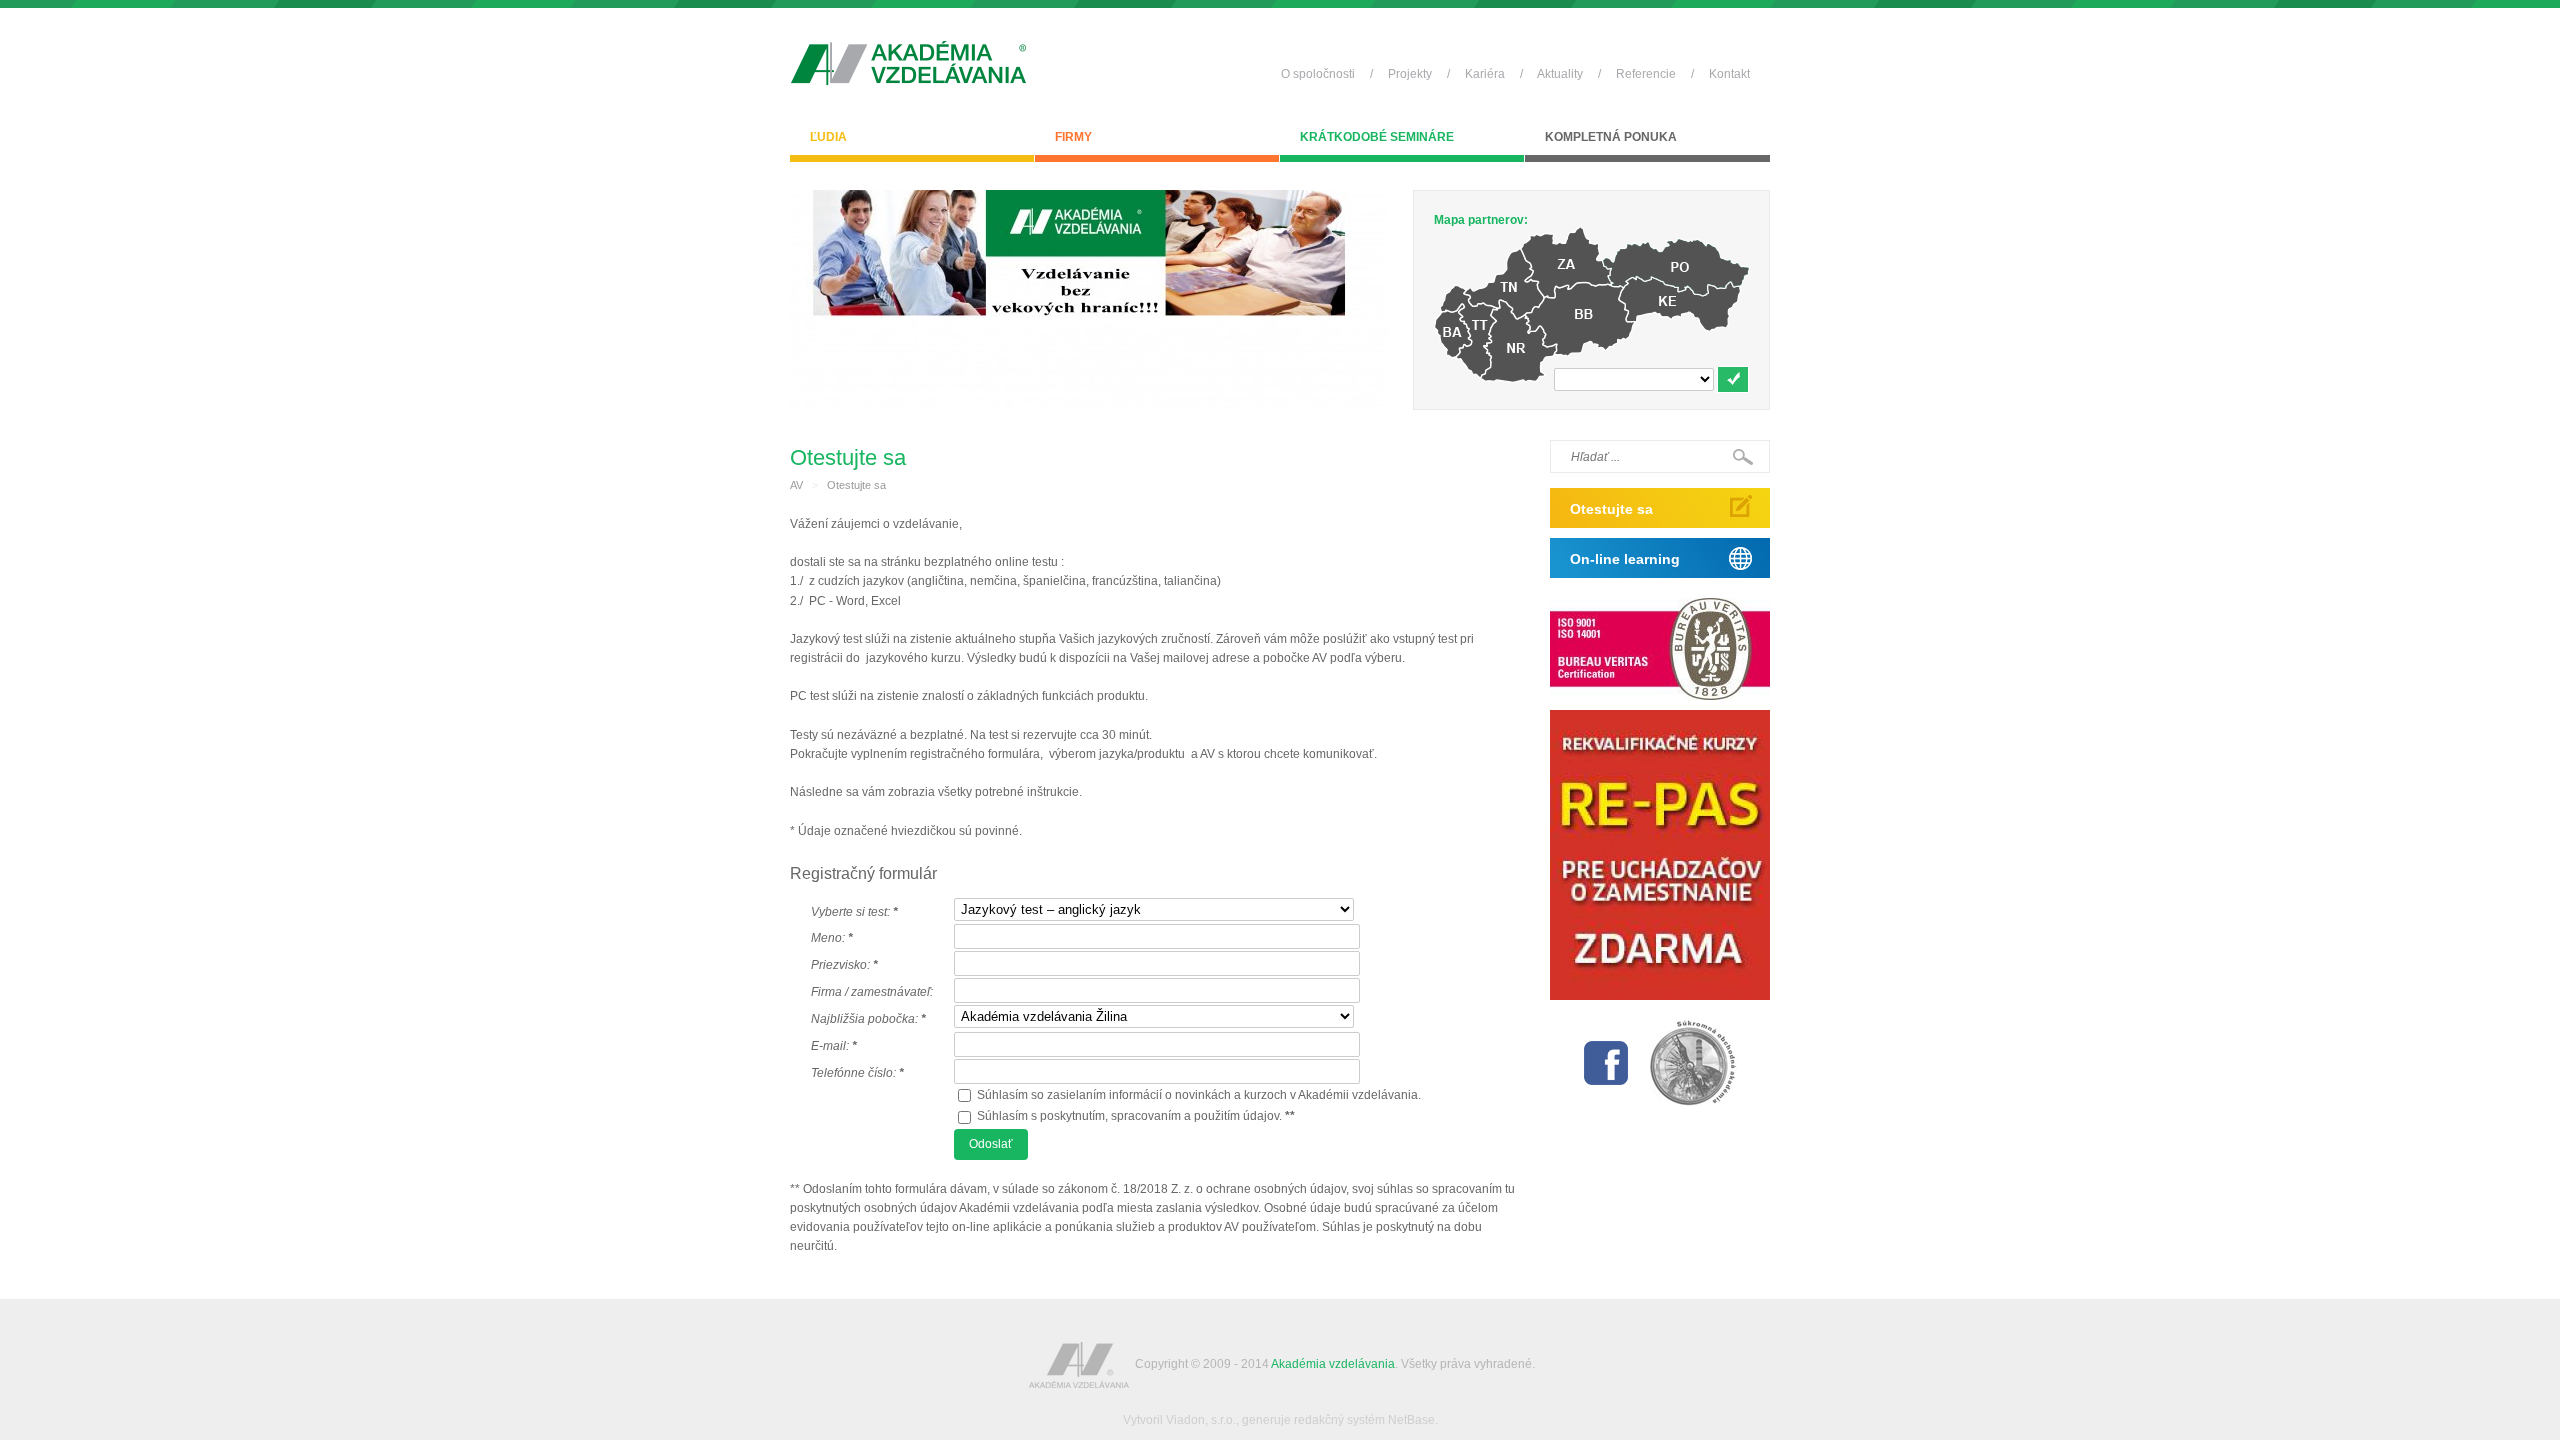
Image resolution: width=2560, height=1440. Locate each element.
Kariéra (1485, 74)
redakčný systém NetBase (1364, 1420)
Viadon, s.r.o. (1201, 1420)
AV (796, 485)
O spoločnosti (1318, 74)
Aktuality (1560, 74)
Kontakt (1729, 74)
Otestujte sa (856, 485)
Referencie (1646, 74)
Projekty (1410, 74)
